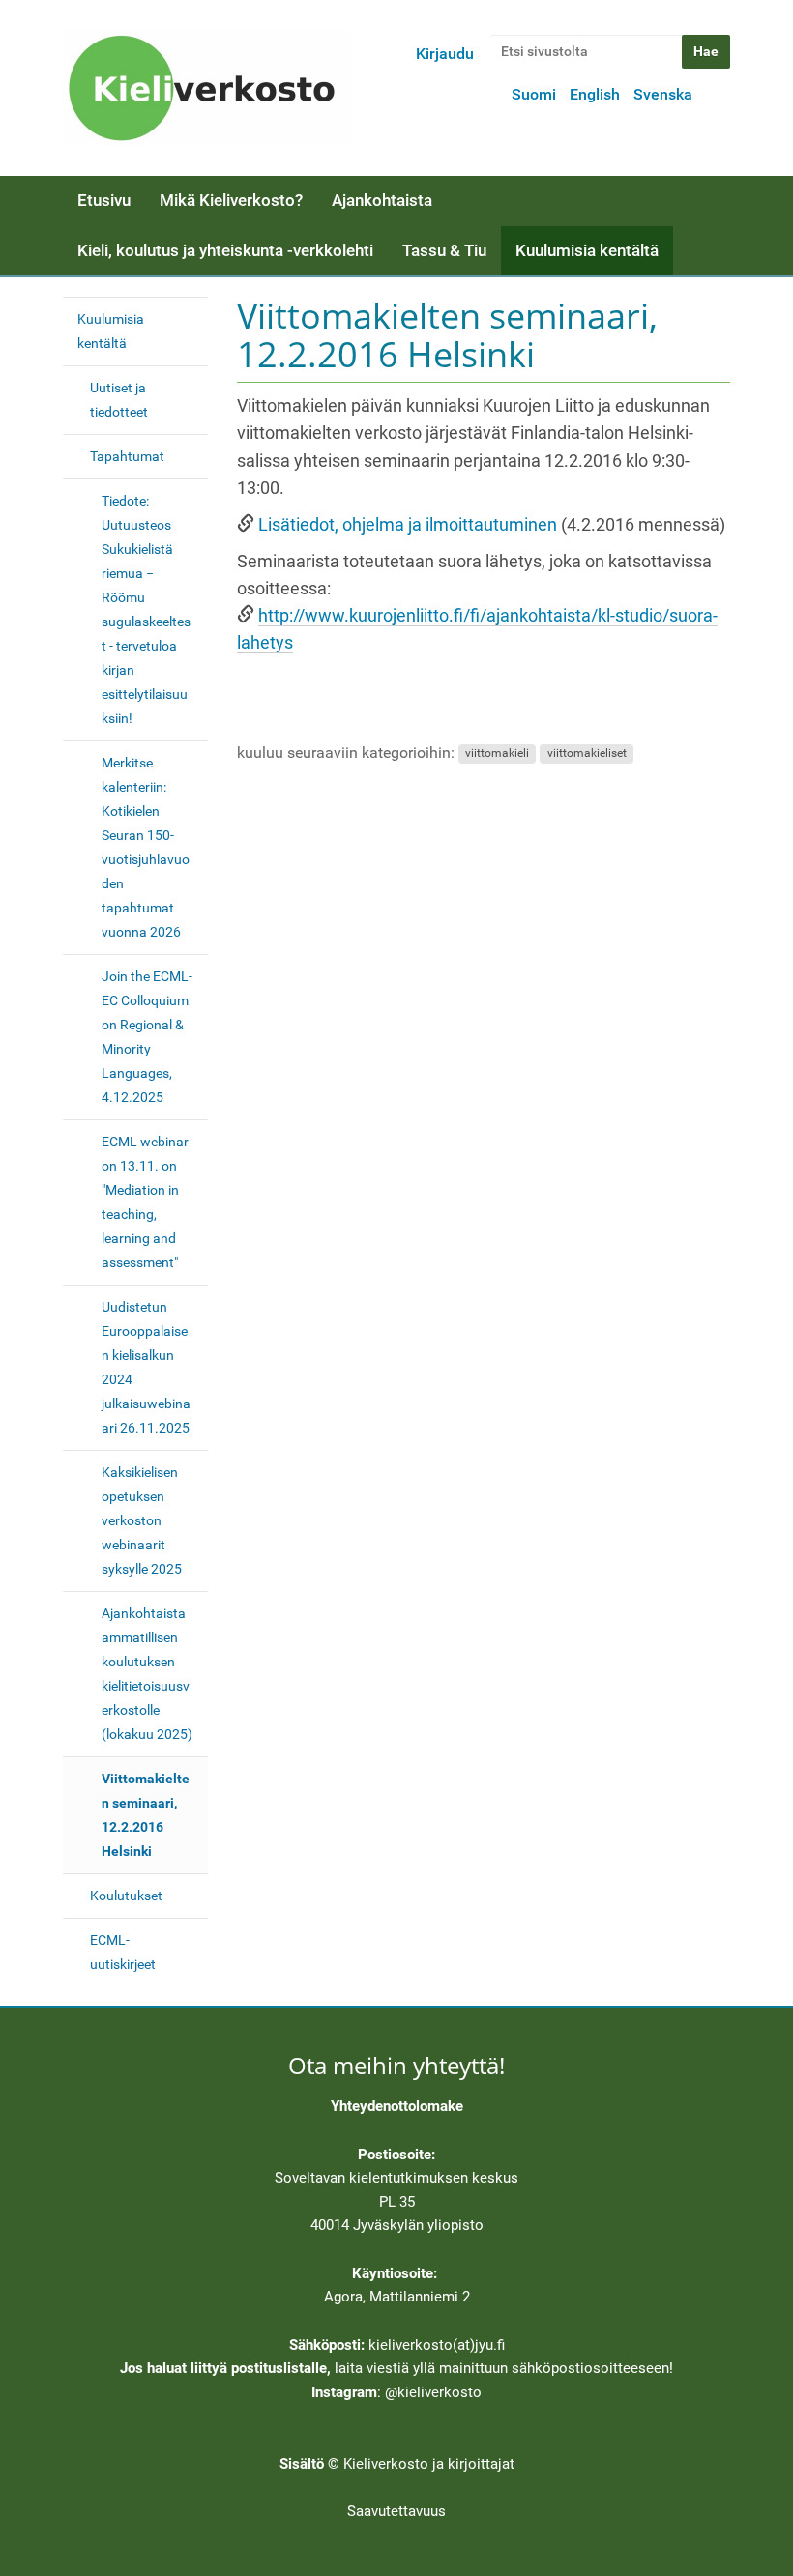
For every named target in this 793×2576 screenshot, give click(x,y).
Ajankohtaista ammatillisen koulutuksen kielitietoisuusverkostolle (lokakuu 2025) (147, 1674)
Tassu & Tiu (444, 250)
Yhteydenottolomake (397, 2106)
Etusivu (104, 200)
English (595, 94)
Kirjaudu (445, 54)
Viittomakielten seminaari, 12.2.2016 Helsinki (146, 1815)
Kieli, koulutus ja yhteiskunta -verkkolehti (225, 250)
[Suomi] (208, 88)
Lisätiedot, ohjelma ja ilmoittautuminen (408, 525)
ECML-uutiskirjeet (123, 1952)
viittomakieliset (587, 754)
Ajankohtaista (382, 200)
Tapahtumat (127, 456)
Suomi (534, 94)
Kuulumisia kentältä (587, 250)
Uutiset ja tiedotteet (119, 400)
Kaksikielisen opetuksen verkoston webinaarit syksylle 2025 (142, 1520)
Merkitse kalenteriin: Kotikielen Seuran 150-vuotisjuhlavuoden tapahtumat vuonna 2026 (146, 847)
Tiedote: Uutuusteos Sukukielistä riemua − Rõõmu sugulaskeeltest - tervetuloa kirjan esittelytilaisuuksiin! (146, 609)
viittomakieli (497, 754)
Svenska (663, 94)
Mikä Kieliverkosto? (231, 200)
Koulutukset (126, 1896)
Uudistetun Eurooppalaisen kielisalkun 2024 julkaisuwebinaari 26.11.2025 (146, 1367)
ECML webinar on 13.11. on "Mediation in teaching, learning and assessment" (145, 1202)
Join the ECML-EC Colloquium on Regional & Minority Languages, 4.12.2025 (147, 1037)
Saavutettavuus (396, 2511)
